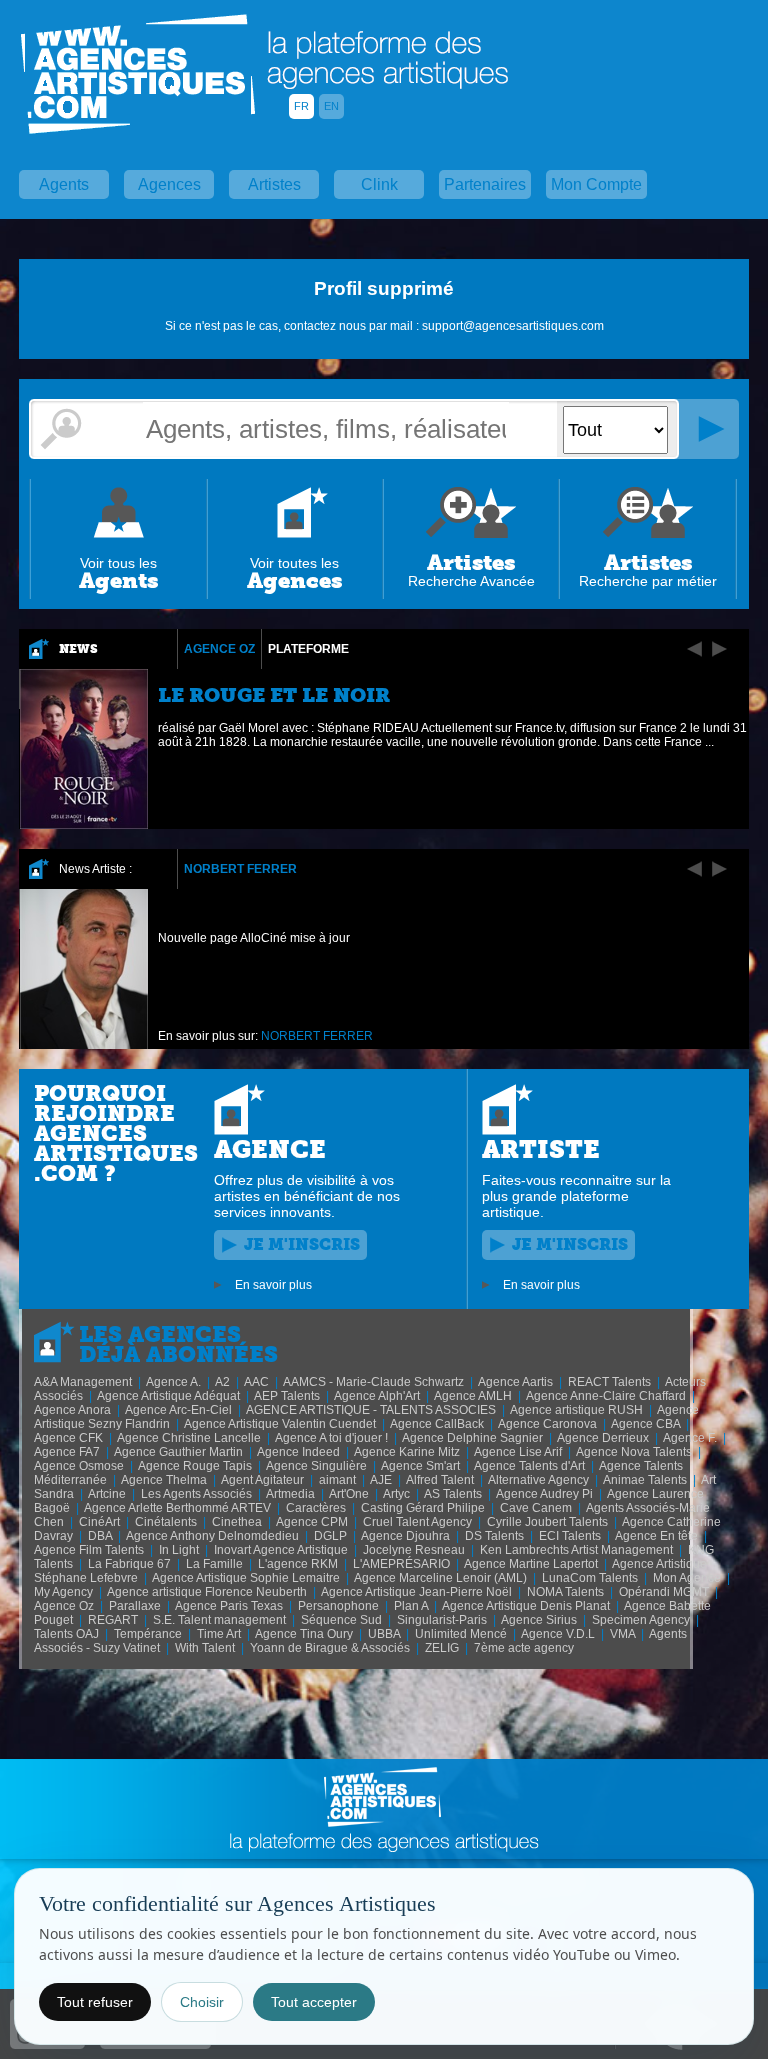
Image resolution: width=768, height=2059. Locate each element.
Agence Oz (219, 649)
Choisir (202, 2002)
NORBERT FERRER (240, 869)
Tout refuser (95, 2002)
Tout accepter (314, 2002)
